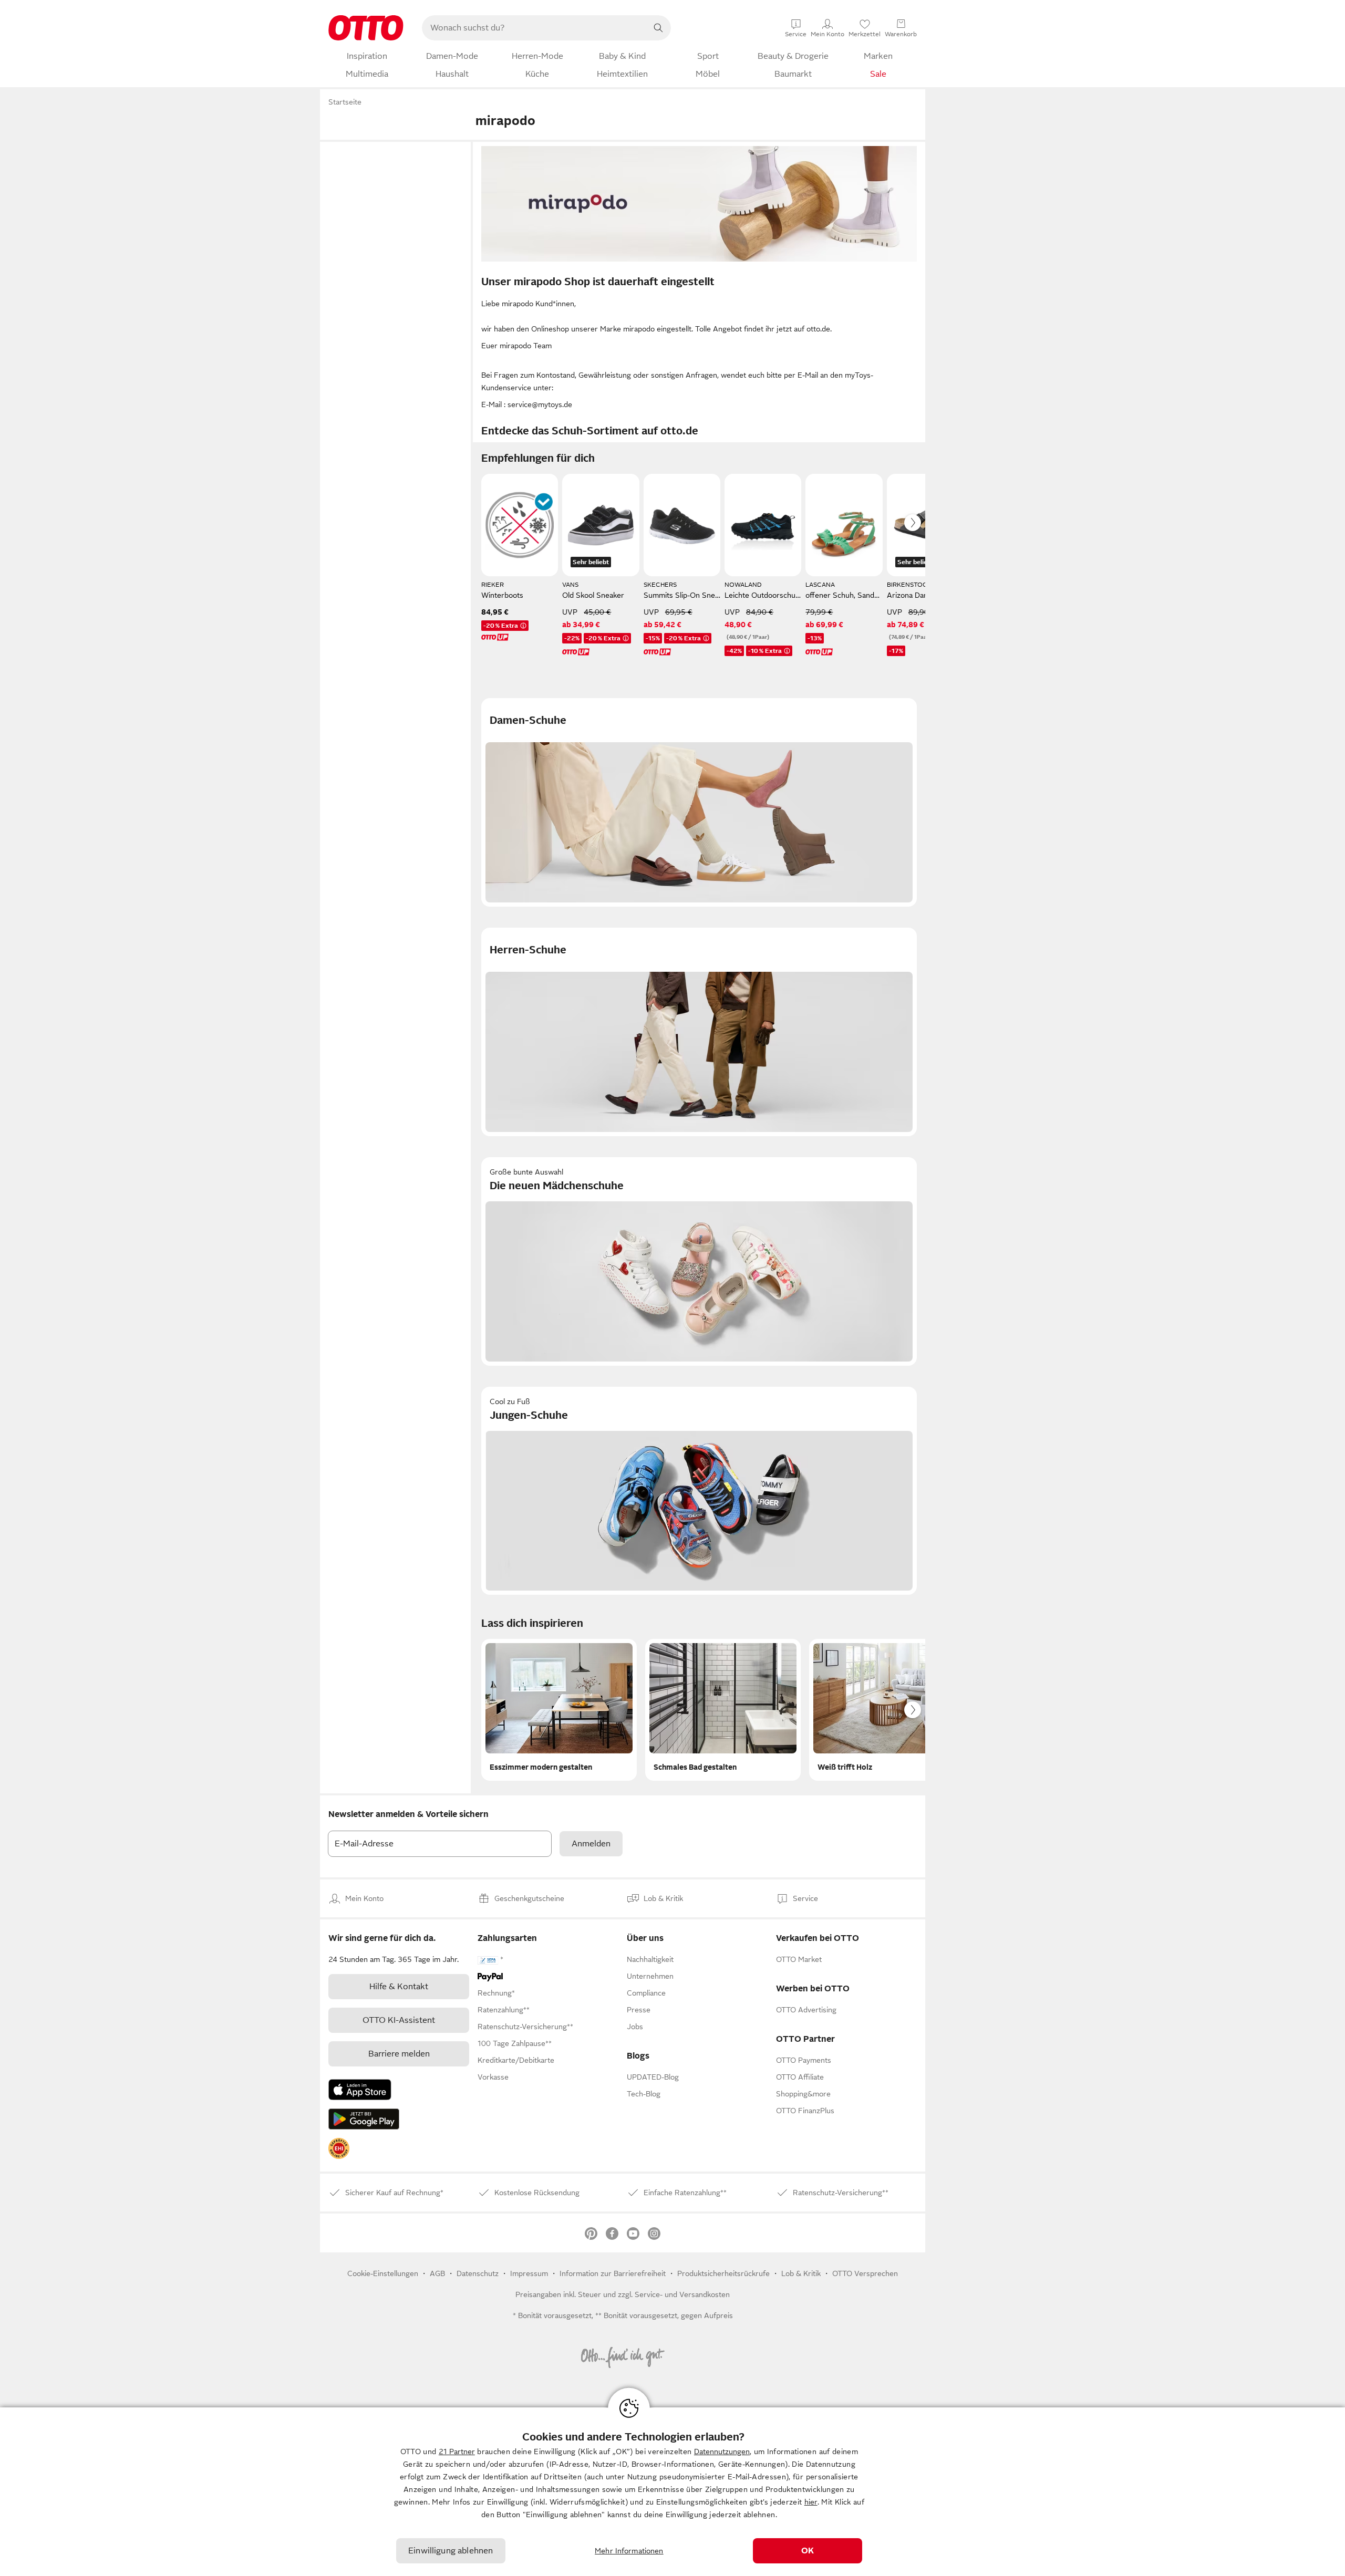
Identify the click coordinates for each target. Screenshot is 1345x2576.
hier (811, 2502)
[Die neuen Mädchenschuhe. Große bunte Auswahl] (699, 1261)
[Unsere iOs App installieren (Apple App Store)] (360, 2090)
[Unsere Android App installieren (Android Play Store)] (364, 2119)
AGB (437, 2273)
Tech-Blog (644, 2094)
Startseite (345, 102)
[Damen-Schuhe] (699, 802)
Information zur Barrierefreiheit (613, 2273)
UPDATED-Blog (653, 2077)
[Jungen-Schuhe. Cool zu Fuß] (699, 1491)
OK (808, 2551)
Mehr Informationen (629, 2551)
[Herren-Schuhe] (699, 1032)
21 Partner (457, 2452)
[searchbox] (534, 28)
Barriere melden (399, 2054)
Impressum (529, 2273)
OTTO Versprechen (865, 2273)
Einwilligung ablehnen (451, 2551)
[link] (339, 2148)
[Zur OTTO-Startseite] (366, 28)
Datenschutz (478, 2273)
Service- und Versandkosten (682, 2294)
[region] (672, 2492)
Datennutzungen (722, 2452)
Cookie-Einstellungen (383, 2273)
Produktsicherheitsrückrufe (723, 2273)
